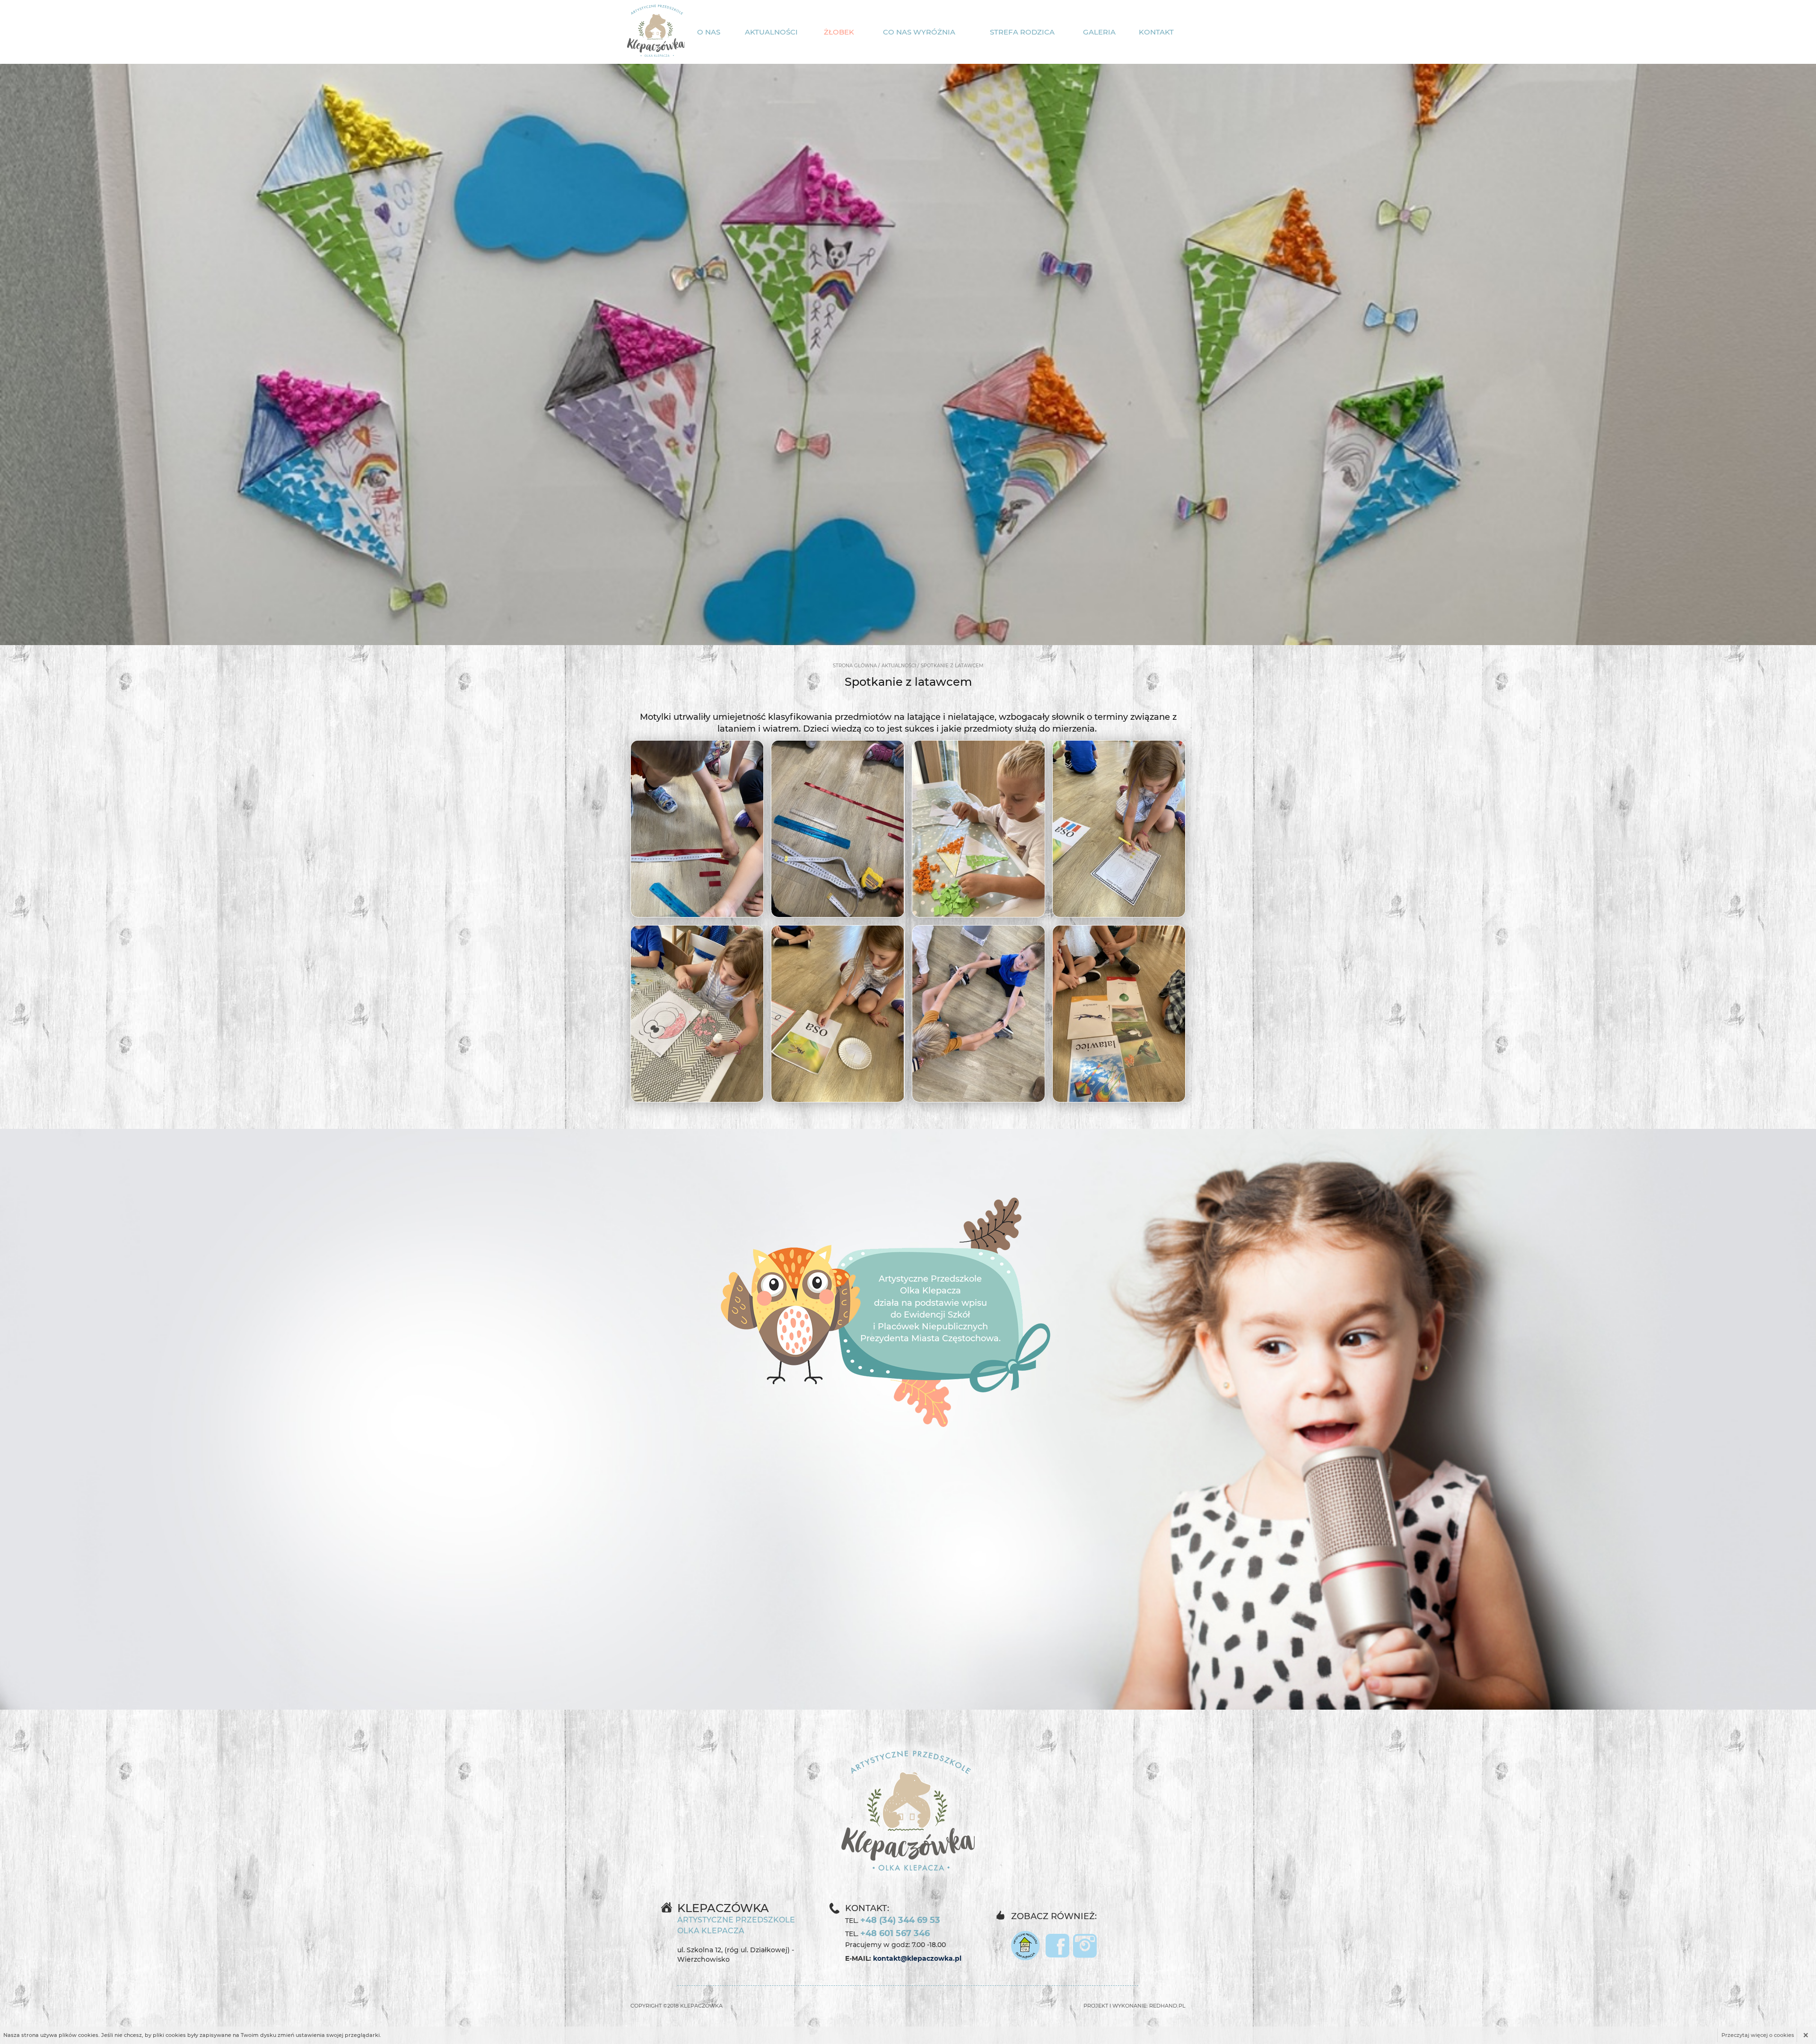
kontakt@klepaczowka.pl (917, 1958)
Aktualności (771, 32)
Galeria (1099, 32)
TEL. (893, 1920)
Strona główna (855, 666)
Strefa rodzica (1022, 32)
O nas (709, 32)
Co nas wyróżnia (919, 32)
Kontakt (1156, 32)
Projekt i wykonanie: (1135, 2006)
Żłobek (839, 32)
